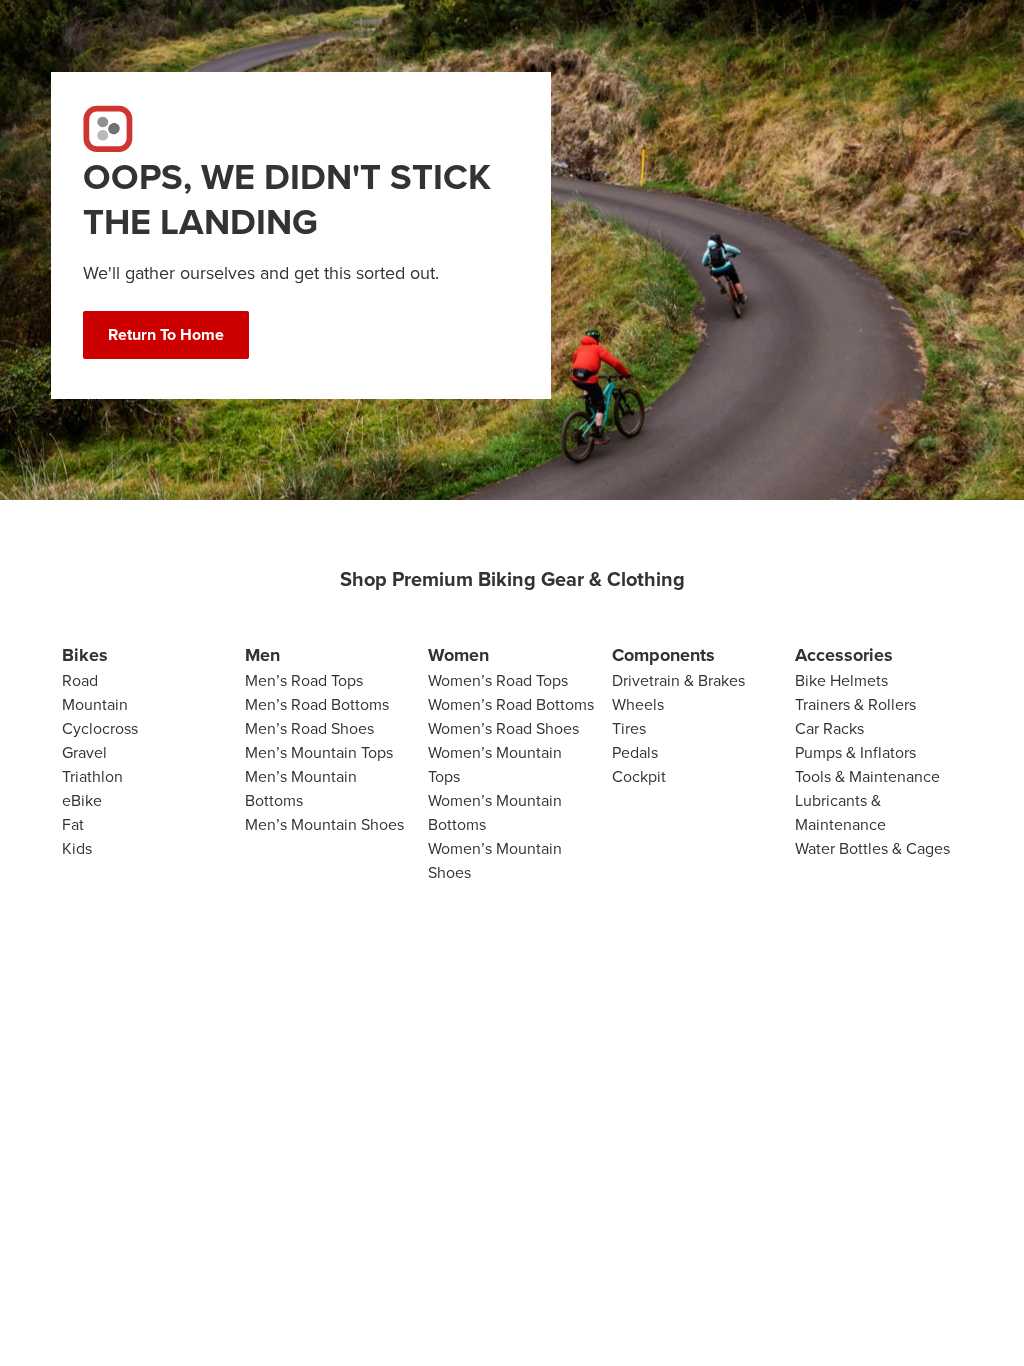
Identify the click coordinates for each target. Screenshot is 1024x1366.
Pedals (635, 752)
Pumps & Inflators (855, 752)
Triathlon (92, 776)
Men (262, 655)
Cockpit (639, 776)
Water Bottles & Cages (872, 848)
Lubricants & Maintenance (840, 812)
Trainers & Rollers (855, 704)
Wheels (638, 704)
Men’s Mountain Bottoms (301, 788)
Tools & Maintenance (867, 776)
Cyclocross (100, 728)
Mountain (95, 704)
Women (458, 655)
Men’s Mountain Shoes (324, 824)
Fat (73, 824)
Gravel (84, 752)
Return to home (166, 334)
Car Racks (829, 728)
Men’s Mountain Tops (319, 752)
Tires (629, 728)
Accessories (844, 655)
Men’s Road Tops (304, 680)
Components (663, 655)
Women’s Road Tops (498, 680)
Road (80, 680)
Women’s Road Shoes (503, 728)
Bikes (85, 655)
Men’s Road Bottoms (317, 704)
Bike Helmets (841, 680)
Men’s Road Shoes (309, 728)
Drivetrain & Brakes (678, 680)
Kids (77, 848)
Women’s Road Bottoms (511, 704)
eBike (82, 800)
